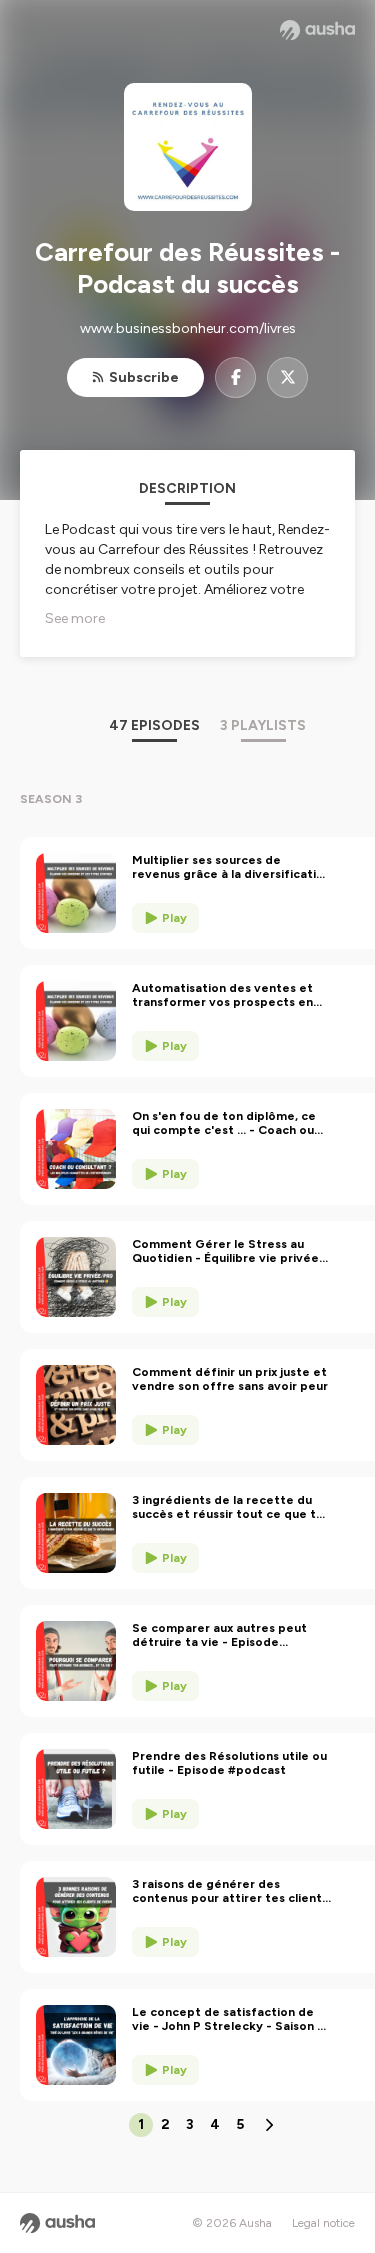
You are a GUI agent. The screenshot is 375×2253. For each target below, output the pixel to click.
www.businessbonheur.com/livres (188, 328)
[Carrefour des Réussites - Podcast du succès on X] (287, 377)
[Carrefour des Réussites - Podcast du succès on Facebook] (235, 377)
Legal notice (323, 2223)
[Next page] (269, 2125)
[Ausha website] (317, 30)
